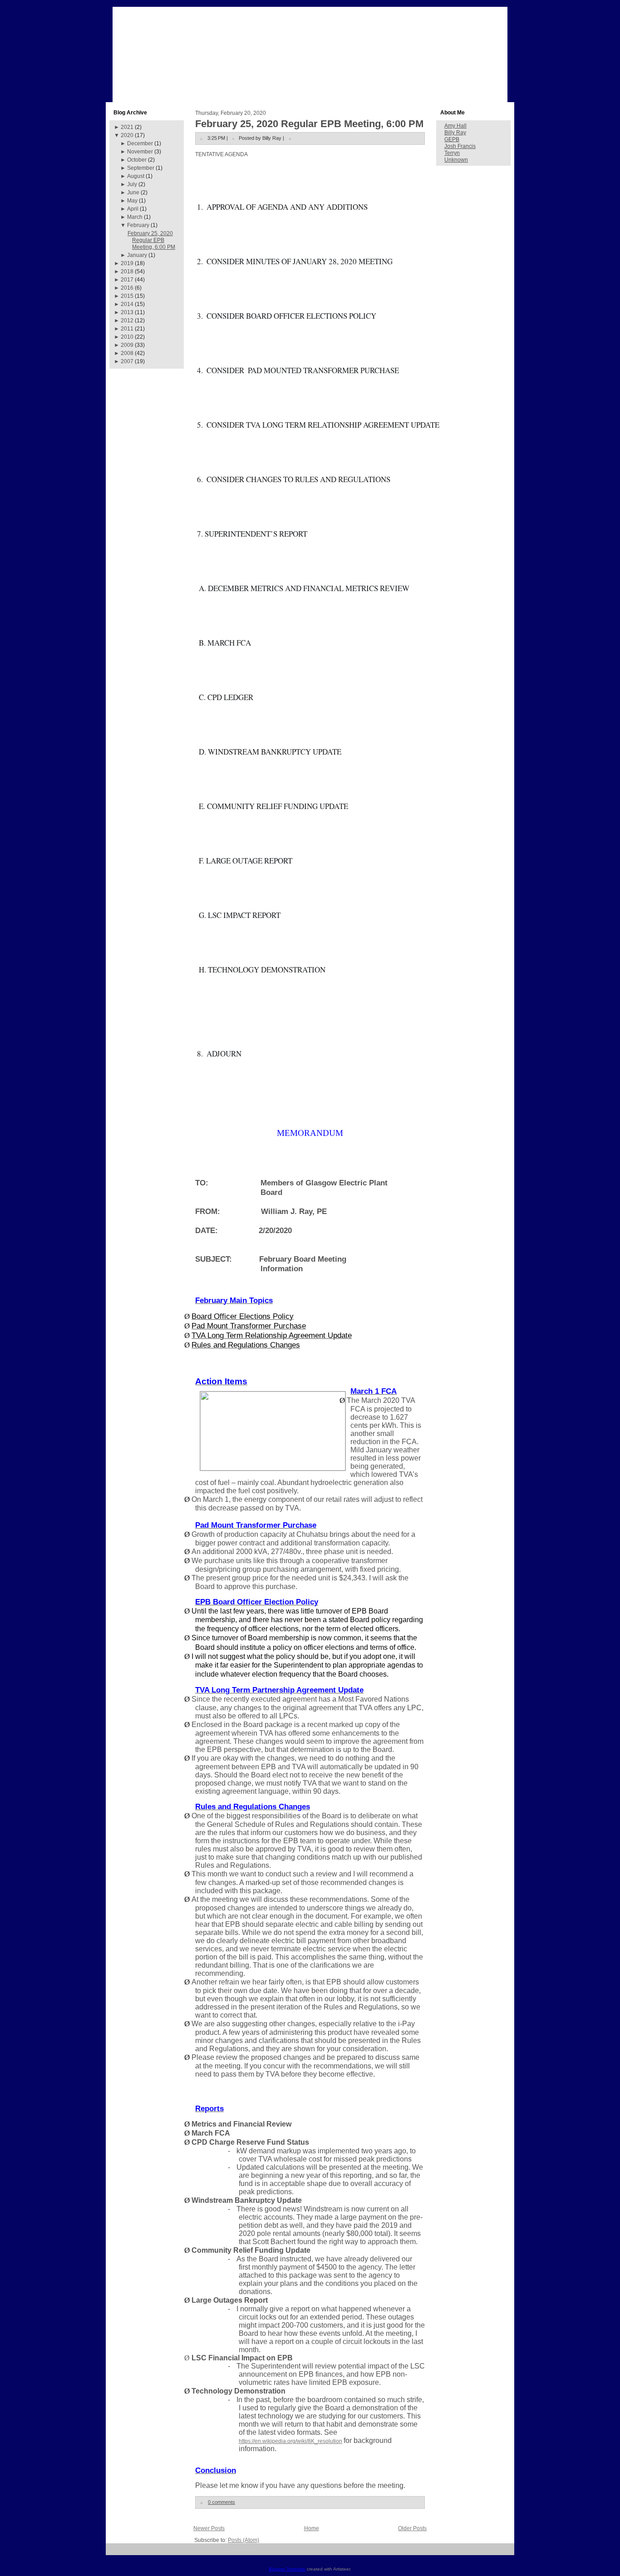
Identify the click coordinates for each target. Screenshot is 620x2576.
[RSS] (116, 2553)
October (137, 160)
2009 (127, 345)
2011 (127, 329)
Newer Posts (209, 2528)
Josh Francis (460, 146)
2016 (127, 288)
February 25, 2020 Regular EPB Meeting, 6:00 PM (151, 240)
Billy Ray (455, 133)
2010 (127, 337)
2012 (127, 321)
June (133, 192)
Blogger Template (287, 2569)
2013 (127, 312)
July (132, 184)
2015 (127, 296)
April (133, 209)
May (132, 201)
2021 (127, 127)
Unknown (456, 160)
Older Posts (412, 2528)
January (137, 255)
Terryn (452, 153)
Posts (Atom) (244, 2540)
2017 (127, 280)
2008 (127, 353)
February (138, 225)
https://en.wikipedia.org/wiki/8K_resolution (290, 2441)
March (135, 217)
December (140, 143)
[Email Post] (290, 138)
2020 (127, 135)
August (136, 176)
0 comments (221, 2502)
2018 (127, 271)
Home (312, 2528)
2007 (127, 361)
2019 (127, 263)
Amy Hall (455, 126)
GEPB (452, 139)
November (140, 152)
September (141, 168)
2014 (127, 304)
